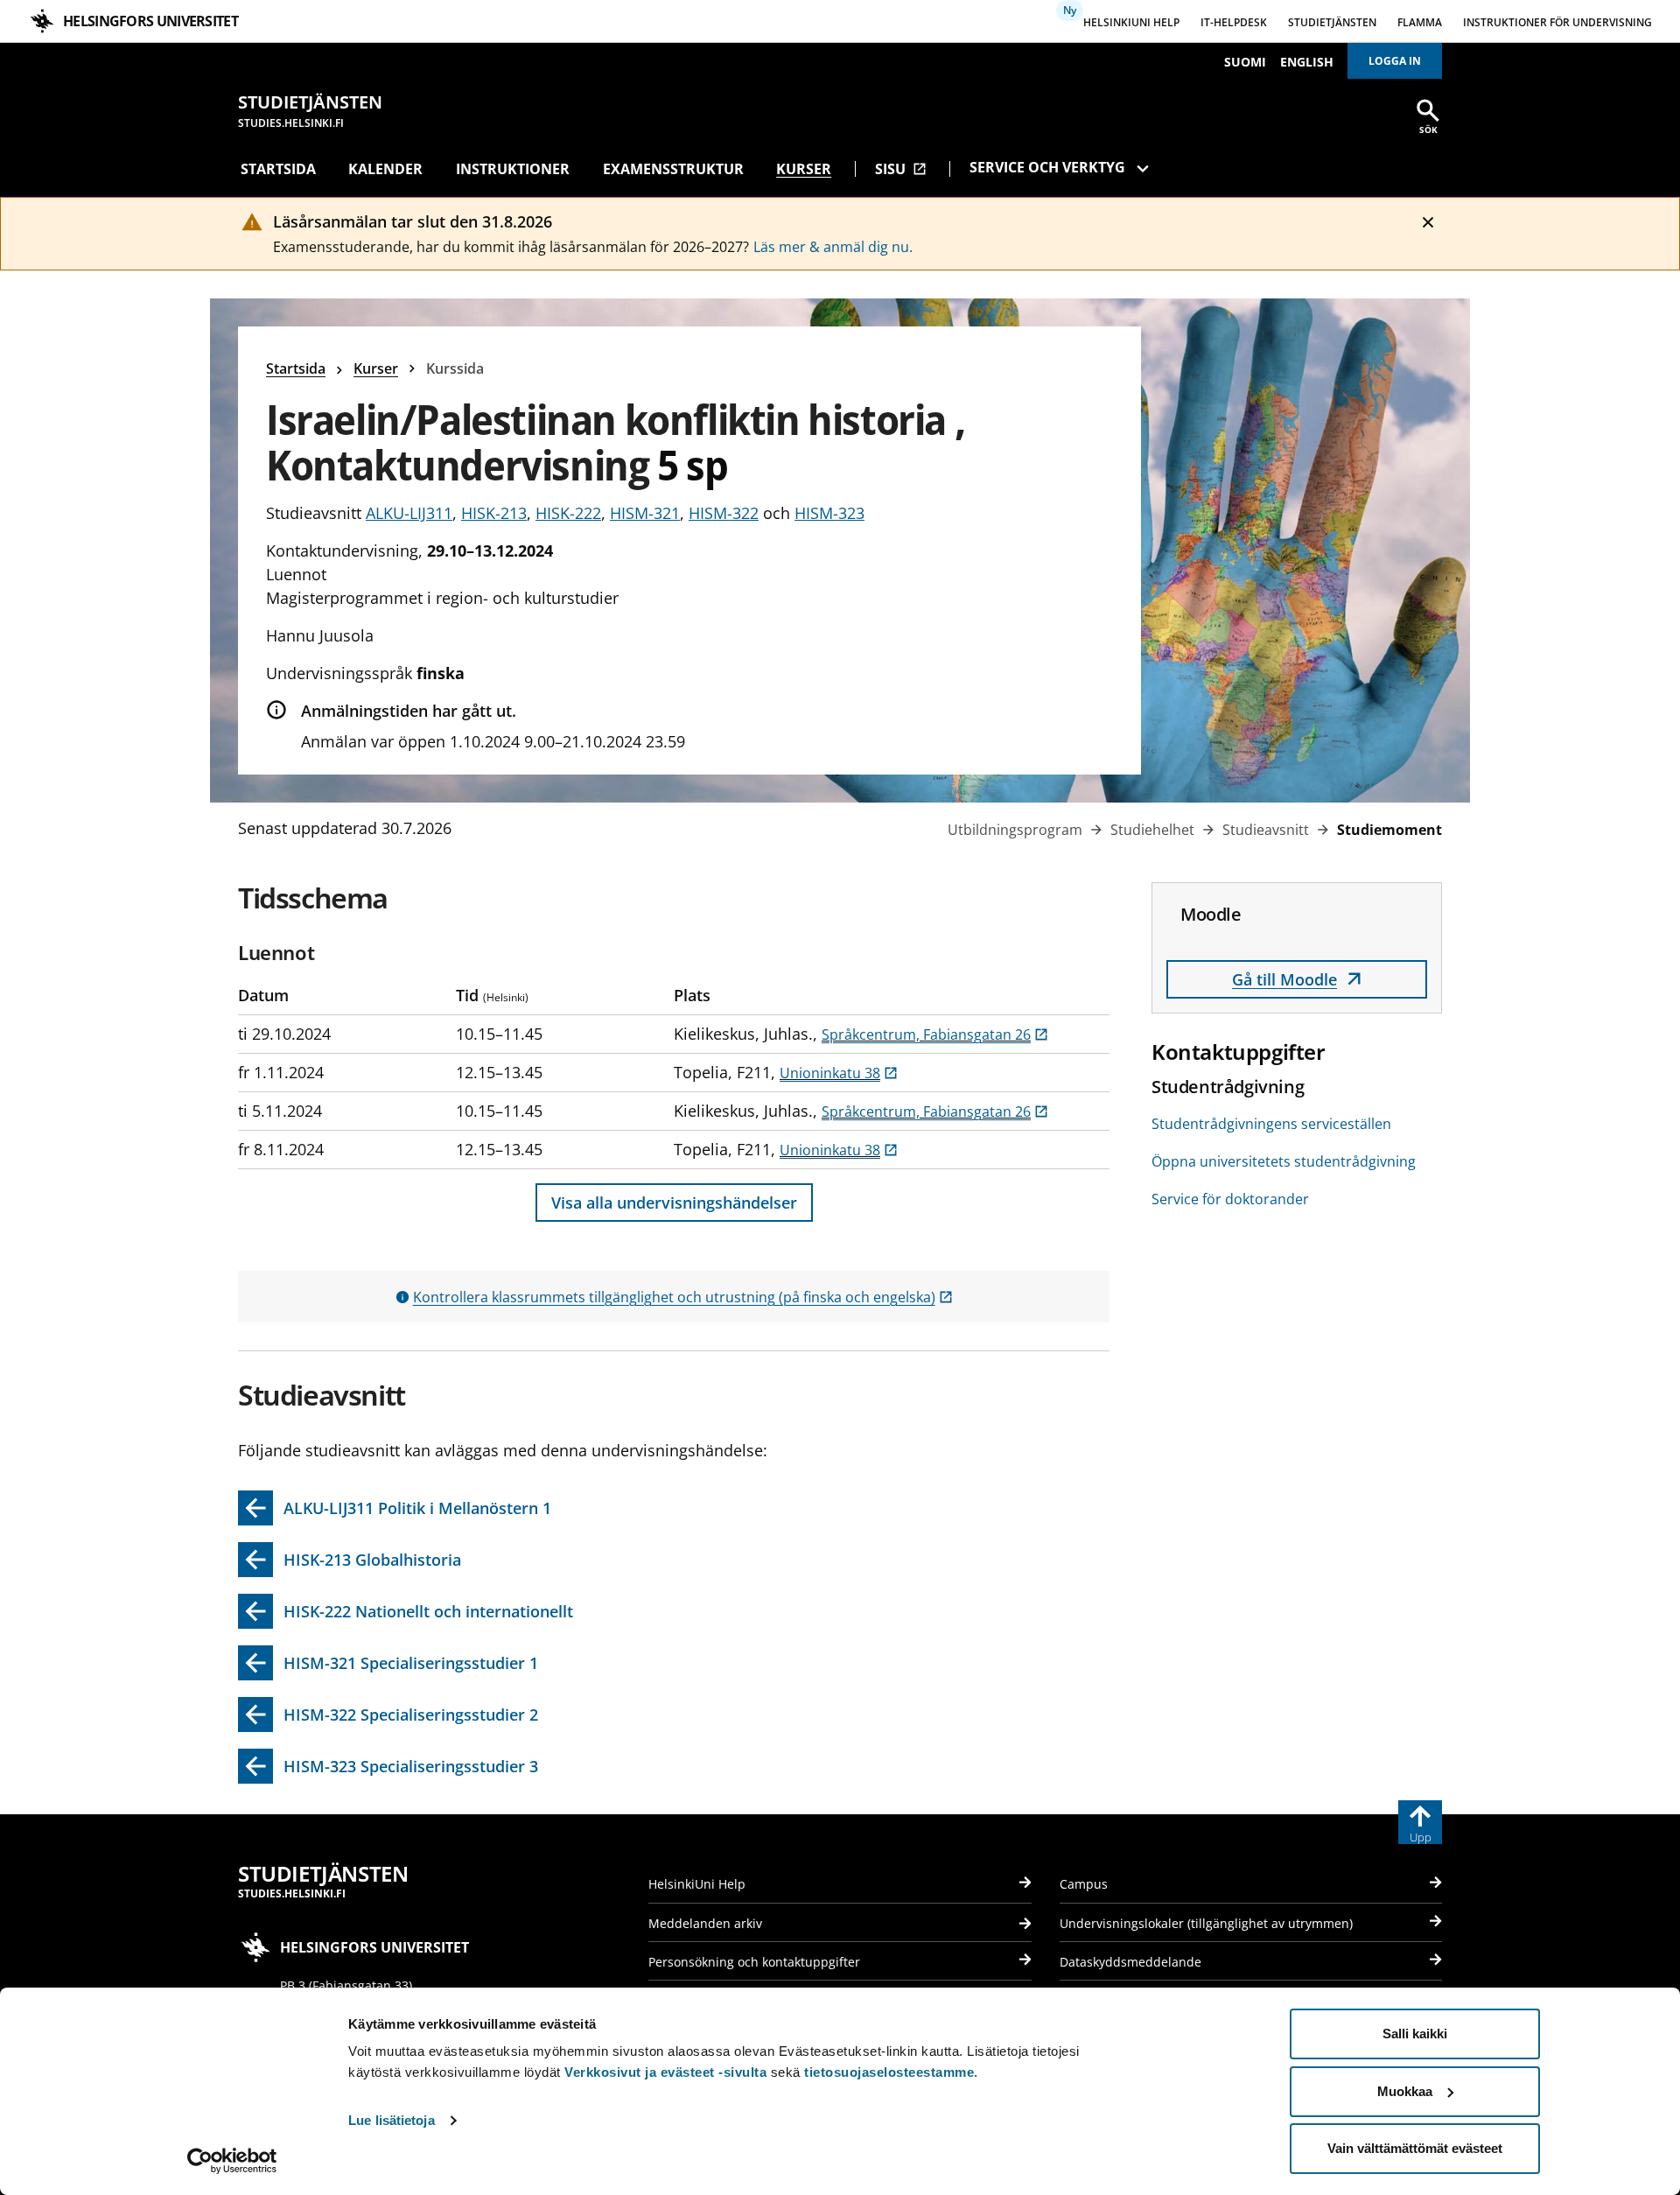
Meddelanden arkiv (705, 1923)
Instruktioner (513, 169)
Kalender (385, 169)
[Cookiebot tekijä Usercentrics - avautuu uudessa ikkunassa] (232, 2161)
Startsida (278, 169)
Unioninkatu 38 (839, 1073)
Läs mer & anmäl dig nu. (833, 247)
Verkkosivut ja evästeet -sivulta (665, 2072)
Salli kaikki (1415, 2034)
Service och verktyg (1047, 167)
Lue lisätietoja (392, 2120)
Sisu (901, 169)
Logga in (1395, 61)
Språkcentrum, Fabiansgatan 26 (935, 1034)
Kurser (804, 169)
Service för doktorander (1230, 1199)
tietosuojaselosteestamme (889, 2072)
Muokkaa (1405, 2091)
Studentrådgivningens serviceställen (1271, 1124)
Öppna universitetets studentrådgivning (1284, 1161)
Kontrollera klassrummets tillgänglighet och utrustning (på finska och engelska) (683, 1297)
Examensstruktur (673, 169)
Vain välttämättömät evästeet (1415, 2148)
